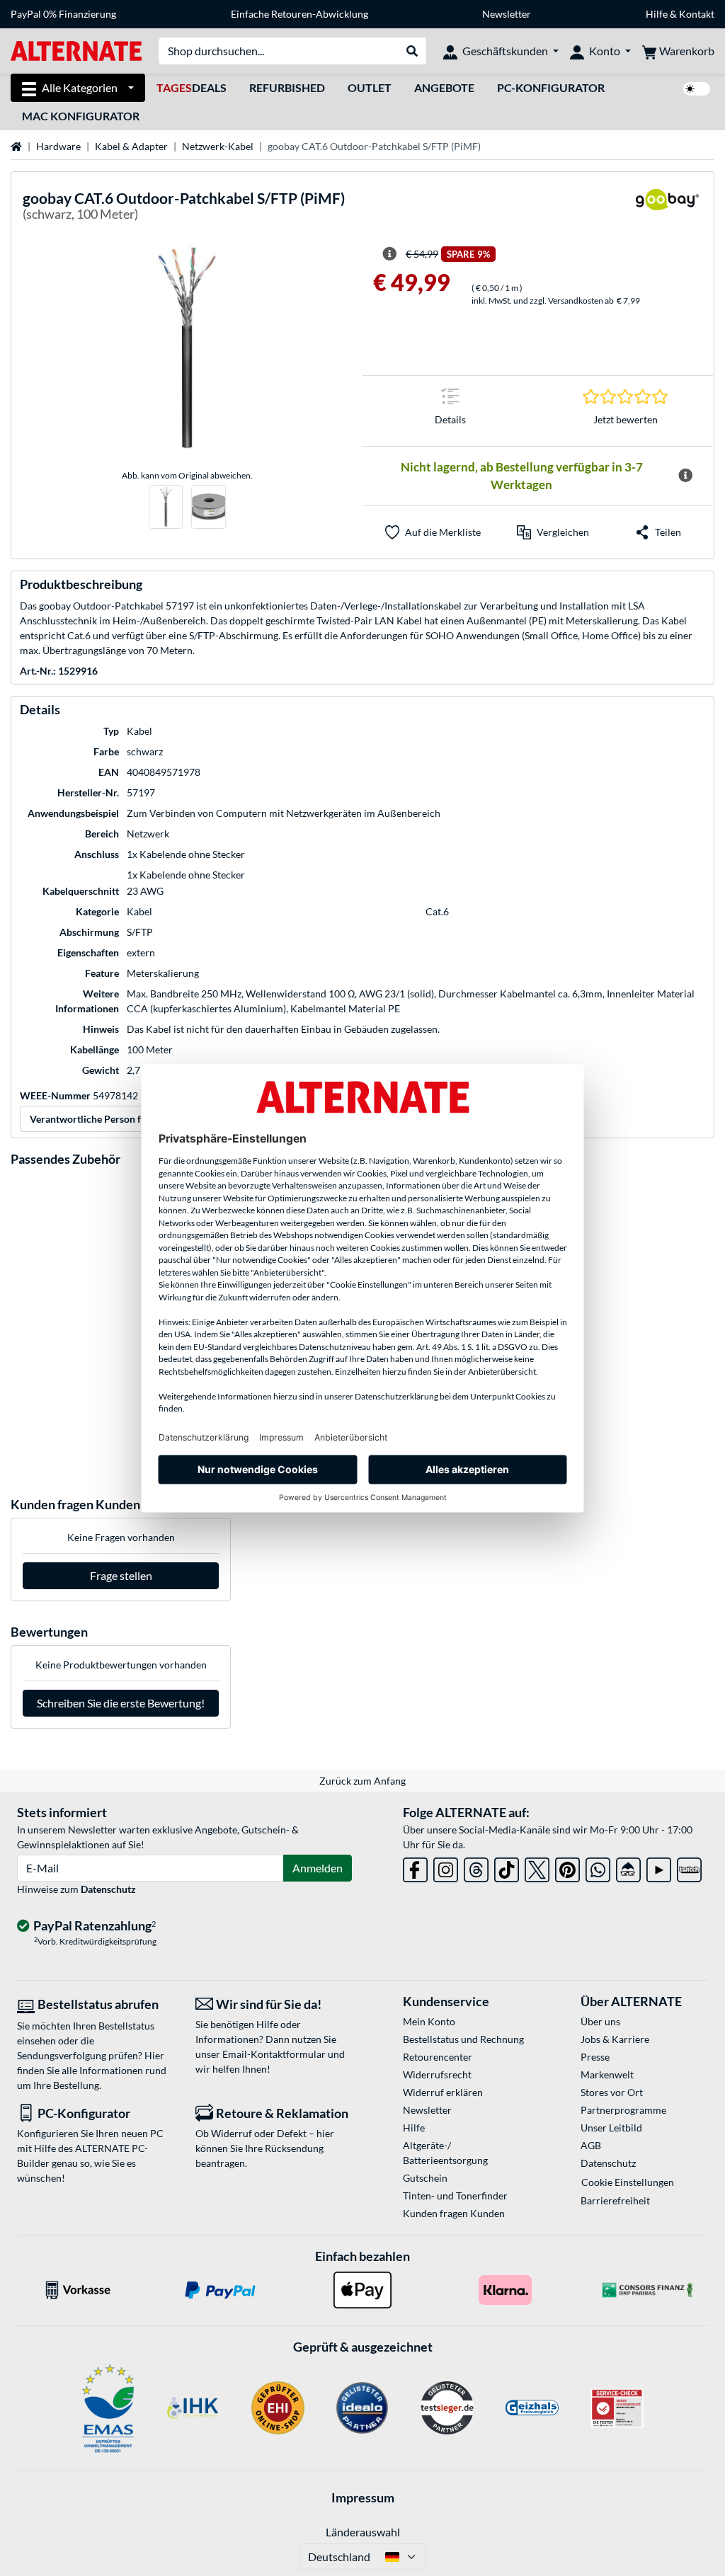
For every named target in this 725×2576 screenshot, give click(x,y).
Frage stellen (121, 1575)
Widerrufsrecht (437, 2074)
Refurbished (287, 87)
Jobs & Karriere (615, 2039)
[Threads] (476, 1867)
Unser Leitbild (611, 2128)
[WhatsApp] (598, 1867)
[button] (553, 532)
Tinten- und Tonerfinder (455, 2196)
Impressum (363, 2497)
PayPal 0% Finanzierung (63, 14)
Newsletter (507, 14)
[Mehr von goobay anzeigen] (667, 208)
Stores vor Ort (612, 2092)
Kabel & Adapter (131, 146)
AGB (591, 2145)
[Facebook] (415, 1867)
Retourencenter (438, 2057)
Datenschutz (108, 1889)
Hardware (58, 146)
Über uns (600, 2021)
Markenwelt (607, 2074)
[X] (537, 1867)
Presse (595, 2057)
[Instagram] (446, 1867)
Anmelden (318, 1868)
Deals (192, 87)
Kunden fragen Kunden (454, 2213)
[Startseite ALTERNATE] (76, 50)
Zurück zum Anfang (362, 1781)
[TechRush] (628, 1867)
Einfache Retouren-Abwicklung (299, 14)
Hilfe (657, 14)
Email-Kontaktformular (274, 2054)
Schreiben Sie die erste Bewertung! (121, 1703)
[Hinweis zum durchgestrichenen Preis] (389, 254)
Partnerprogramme (623, 2110)
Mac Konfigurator (81, 116)
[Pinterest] (567, 1867)
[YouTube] (659, 1867)
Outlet (370, 87)
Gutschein (425, 2178)
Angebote (444, 87)
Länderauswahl (363, 2532)
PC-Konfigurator (551, 87)
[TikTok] (507, 1867)
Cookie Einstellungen (628, 2182)
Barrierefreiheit (615, 2200)
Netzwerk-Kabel (218, 146)
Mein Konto (429, 2021)
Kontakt (697, 14)
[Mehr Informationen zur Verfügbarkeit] (686, 476)
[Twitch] (689, 1867)
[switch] (697, 89)
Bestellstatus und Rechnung (463, 2039)
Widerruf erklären (443, 2092)
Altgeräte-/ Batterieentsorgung (445, 2153)
